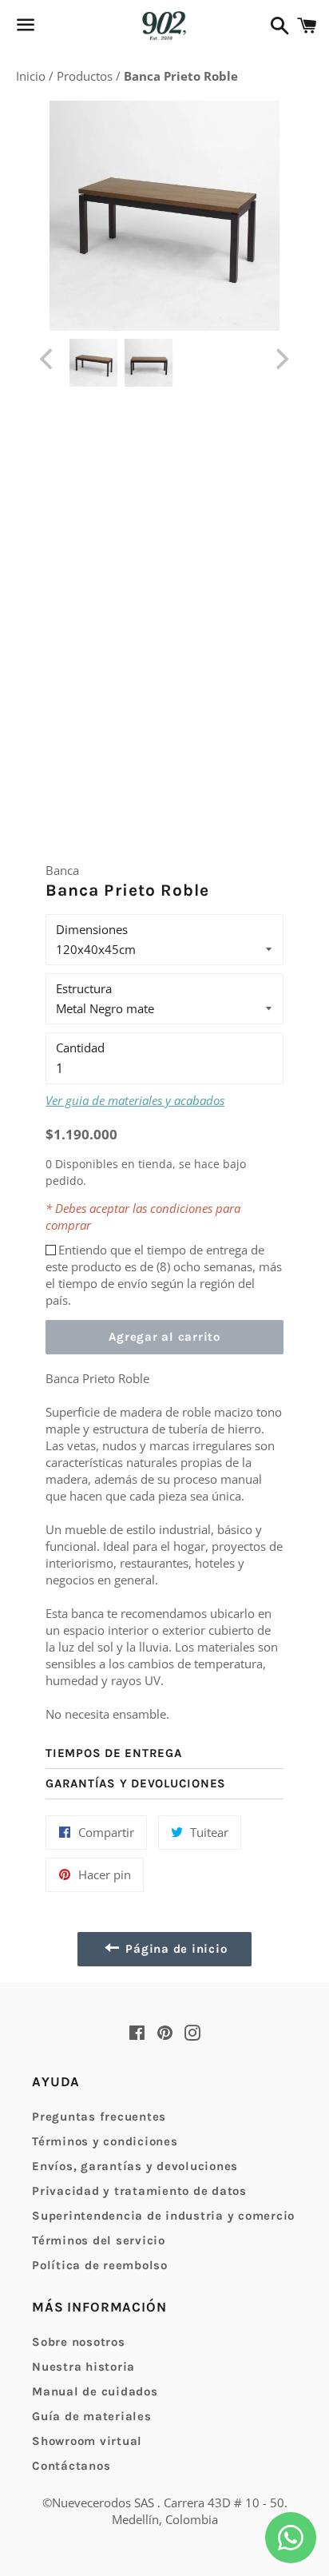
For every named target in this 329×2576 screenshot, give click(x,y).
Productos (86, 76)
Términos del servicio (99, 2240)
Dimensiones (92, 929)
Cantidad (80, 1047)
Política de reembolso (100, 2265)
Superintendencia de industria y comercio (163, 2216)
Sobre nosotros (79, 2342)
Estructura (84, 988)
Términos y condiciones (105, 2141)
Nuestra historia (83, 2367)
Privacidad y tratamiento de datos (139, 2191)
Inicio (32, 76)
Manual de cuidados (95, 2391)
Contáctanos (71, 2466)
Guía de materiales (92, 2416)
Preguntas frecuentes (99, 2117)
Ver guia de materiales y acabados (135, 1100)
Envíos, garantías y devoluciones (135, 2166)
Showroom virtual (87, 2441)
